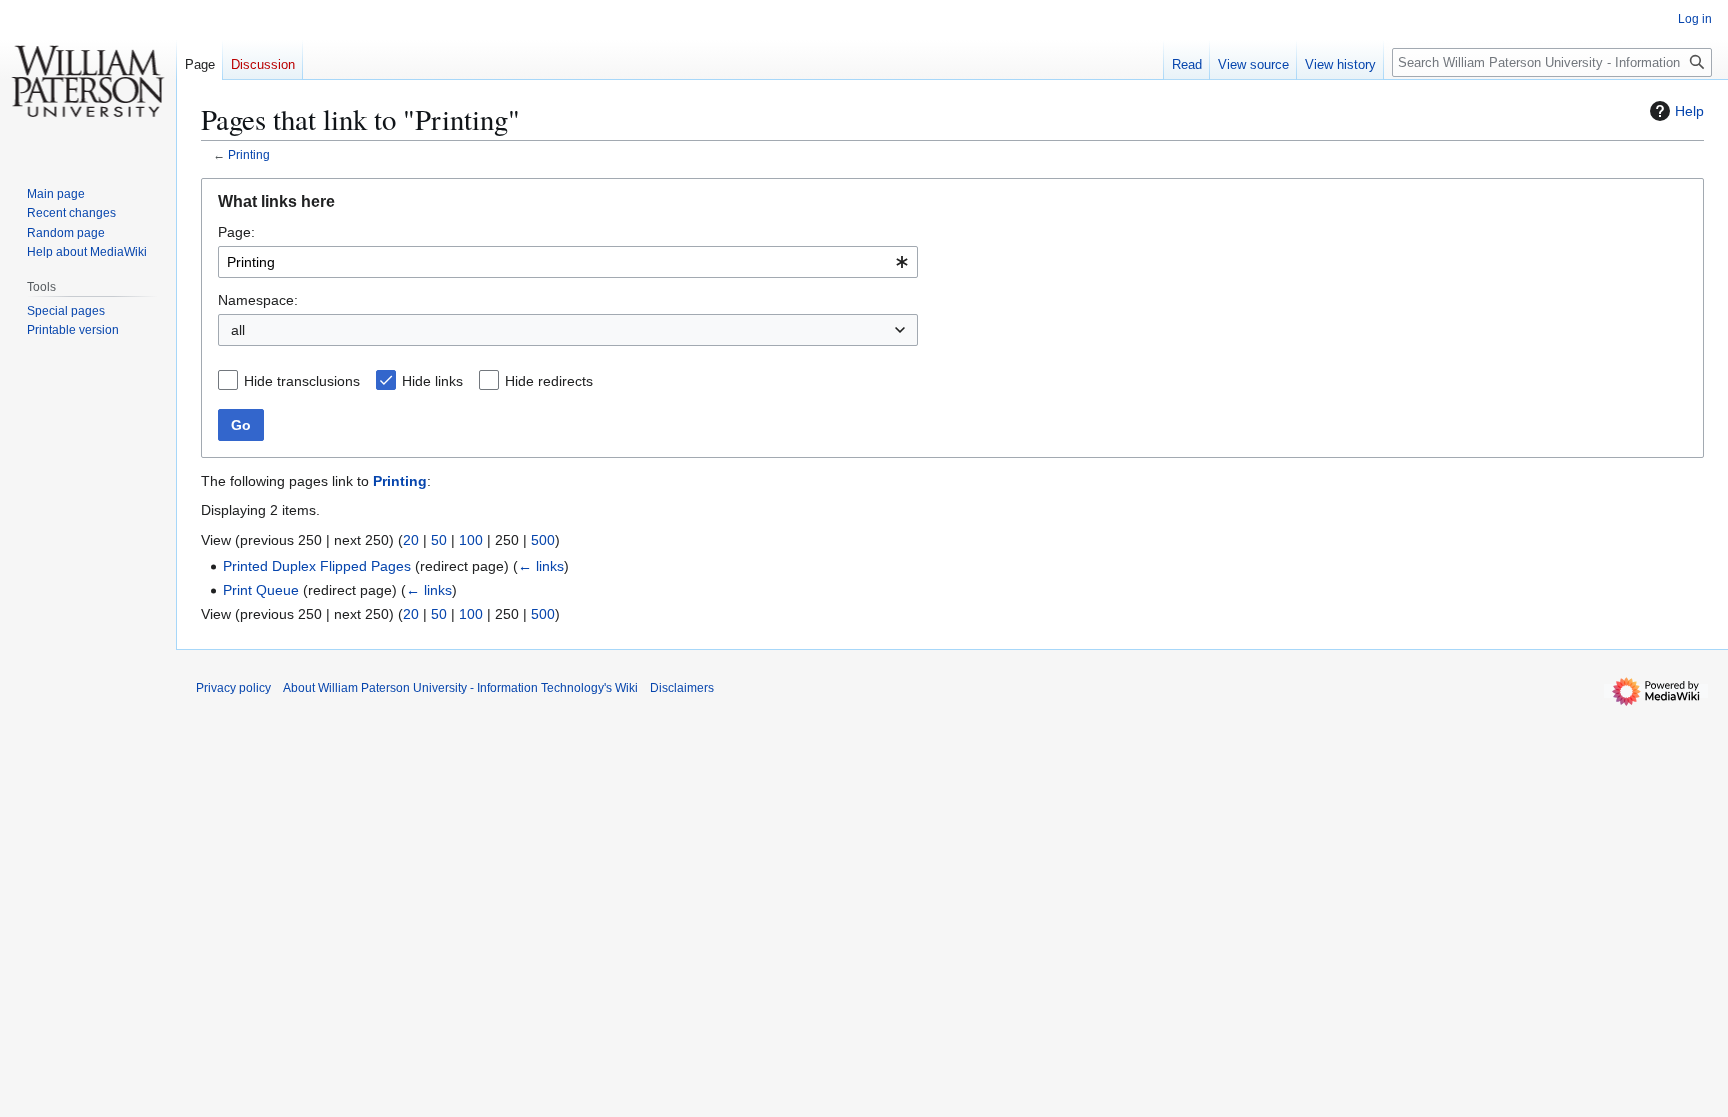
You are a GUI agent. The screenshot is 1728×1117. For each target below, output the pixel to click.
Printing (249, 154)
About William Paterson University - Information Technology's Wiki (460, 688)
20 (411, 540)
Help (1689, 111)
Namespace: (258, 300)
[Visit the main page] (88, 80)
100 (471, 540)
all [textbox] (238, 330)
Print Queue (261, 590)
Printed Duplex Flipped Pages (317, 566)
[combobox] (568, 262)
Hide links (432, 381)
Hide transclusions (302, 381)
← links (541, 566)
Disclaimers (682, 688)
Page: (236, 232)
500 (543, 540)
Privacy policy (233, 688)
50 (439, 540)
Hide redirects (549, 381)
